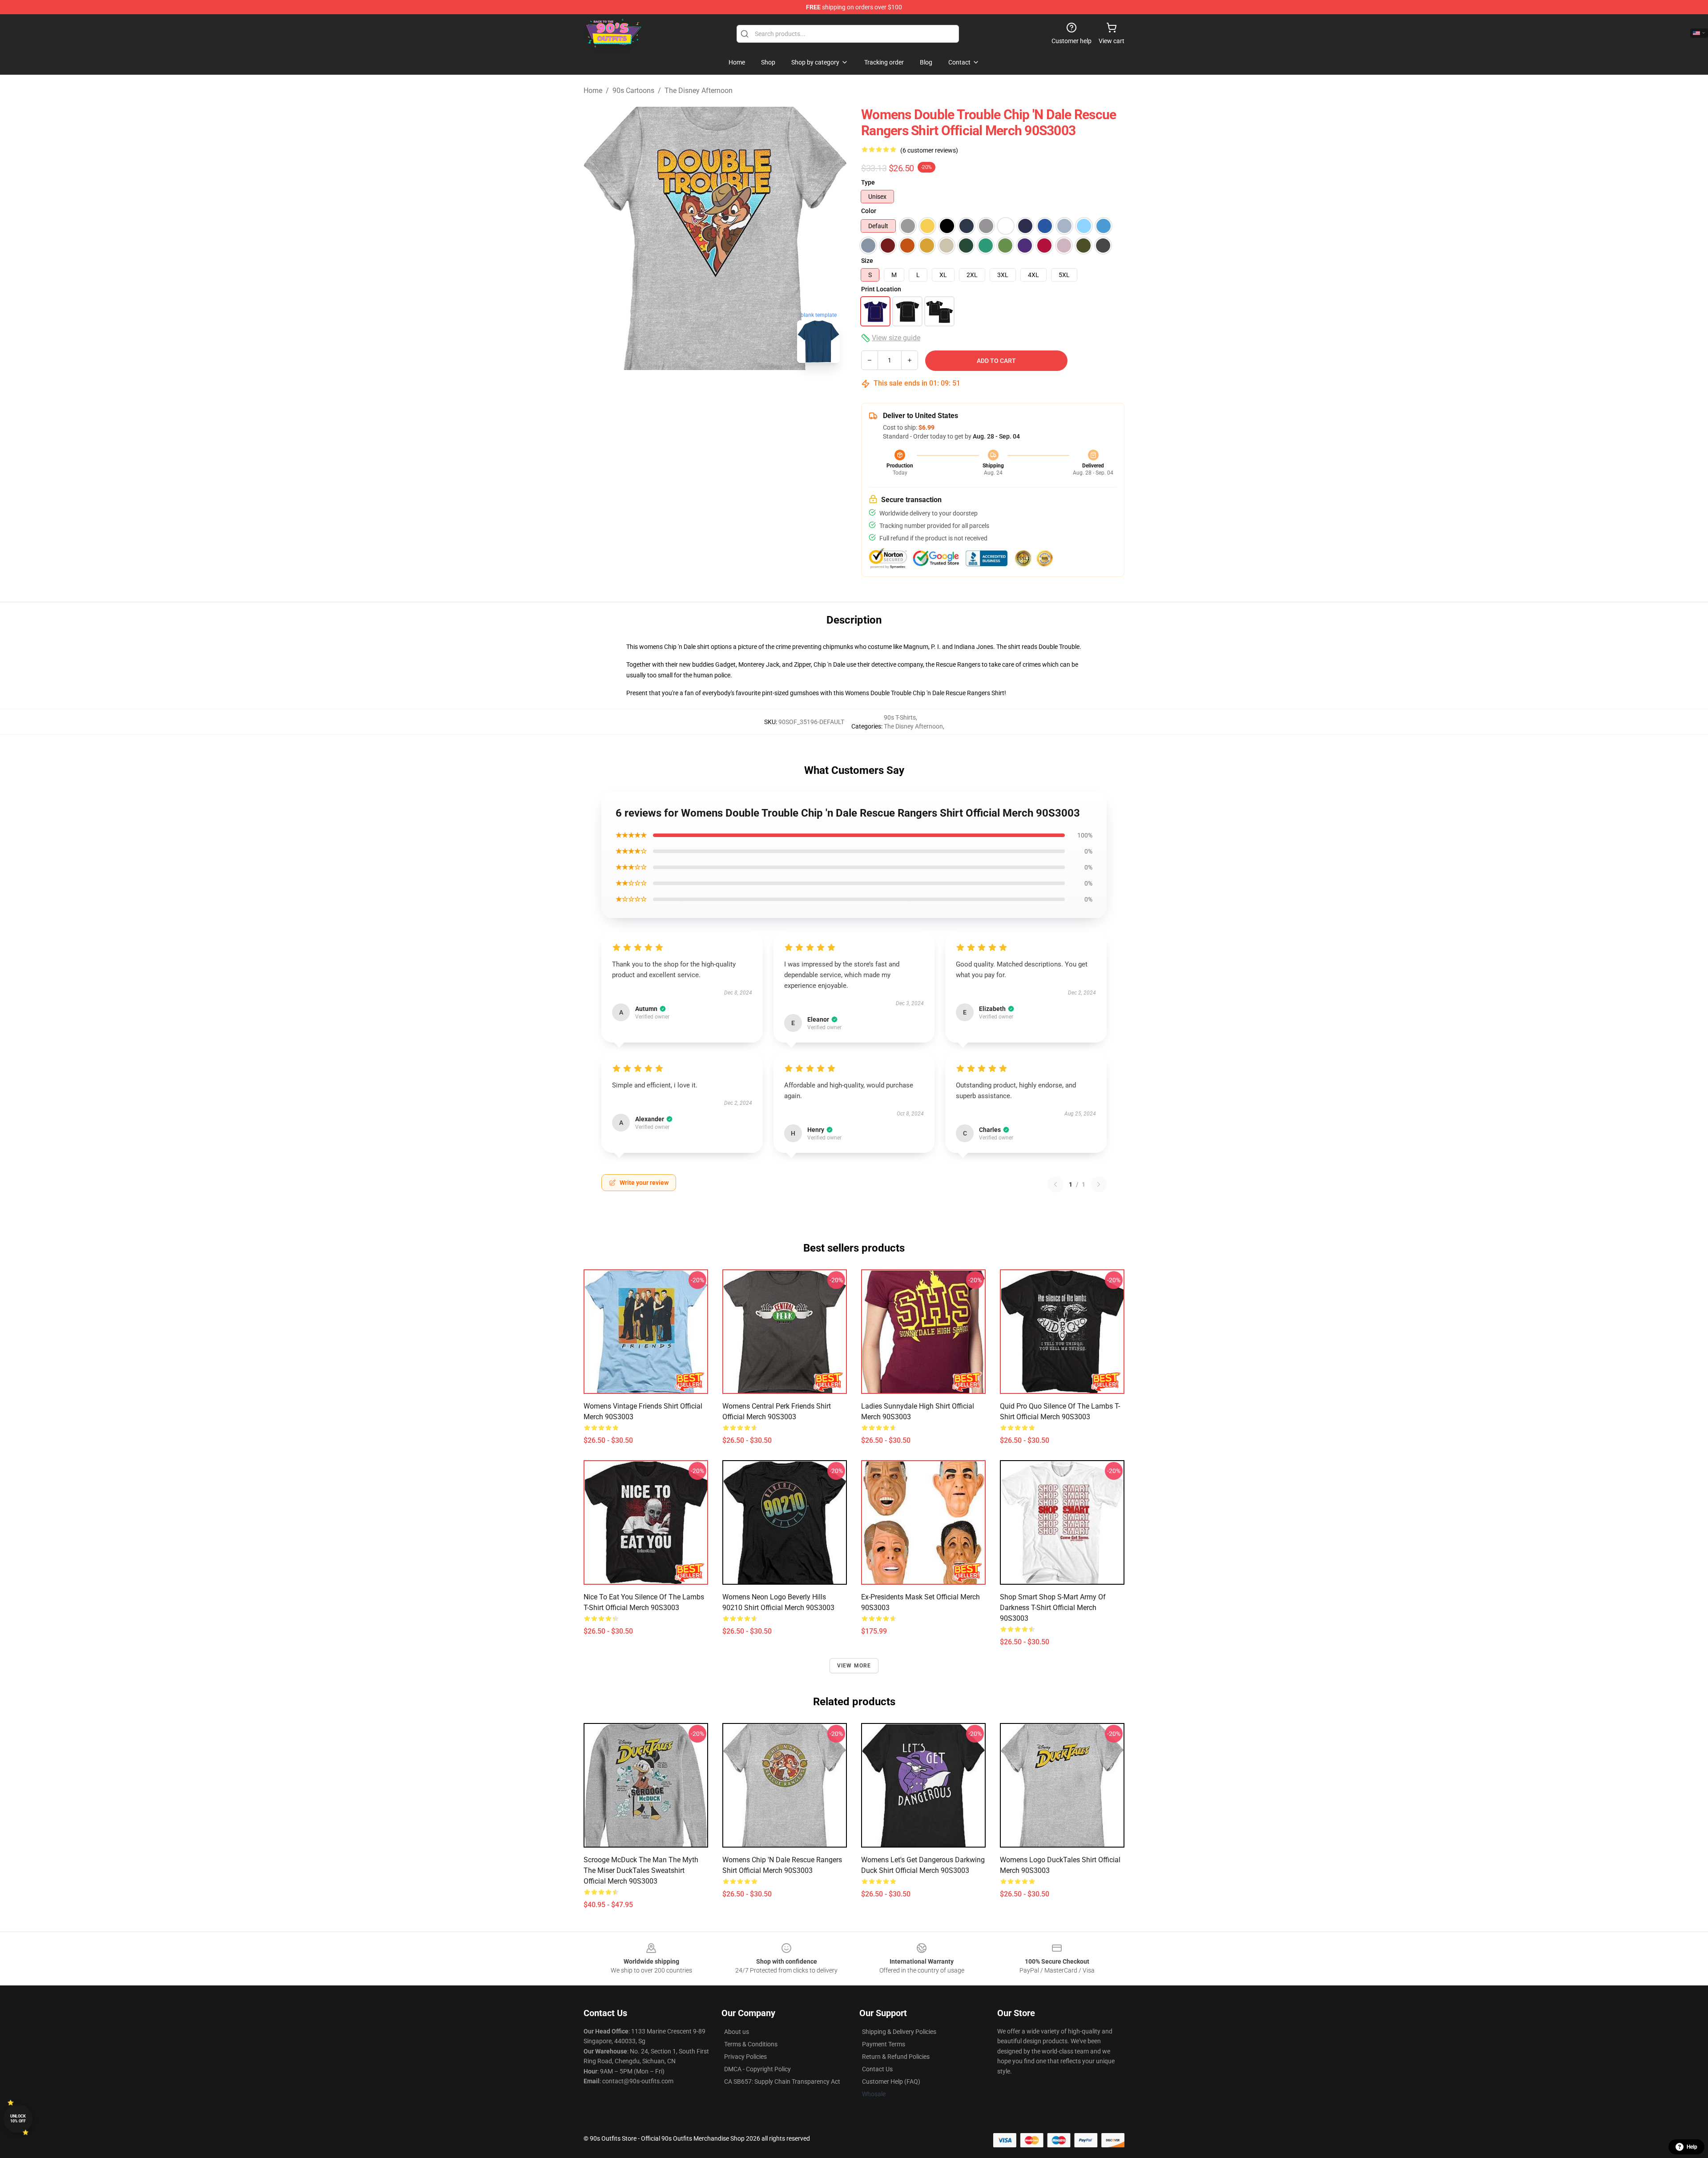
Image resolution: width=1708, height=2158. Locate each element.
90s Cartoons (633, 91)
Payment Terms (884, 2044)
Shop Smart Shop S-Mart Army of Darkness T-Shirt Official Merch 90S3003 (1053, 1608)
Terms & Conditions (751, 2044)
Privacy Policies (745, 2057)
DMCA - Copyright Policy (757, 2069)
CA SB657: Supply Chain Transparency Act (782, 2082)
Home (593, 91)
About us (737, 2032)
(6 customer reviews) (929, 150)
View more (854, 1666)
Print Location (881, 289)
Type (868, 182)
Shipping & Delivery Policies (899, 2032)
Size (867, 261)
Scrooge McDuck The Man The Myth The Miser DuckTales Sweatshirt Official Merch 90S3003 (641, 1870)
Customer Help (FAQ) (891, 2082)
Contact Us (877, 2069)
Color (869, 211)
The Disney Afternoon (699, 91)
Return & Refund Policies (896, 2057)
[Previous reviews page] (1055, 1184)
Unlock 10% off (18, 2119)
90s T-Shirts (900, 717)
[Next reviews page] (1099, 1184)
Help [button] (1692, 2147)
